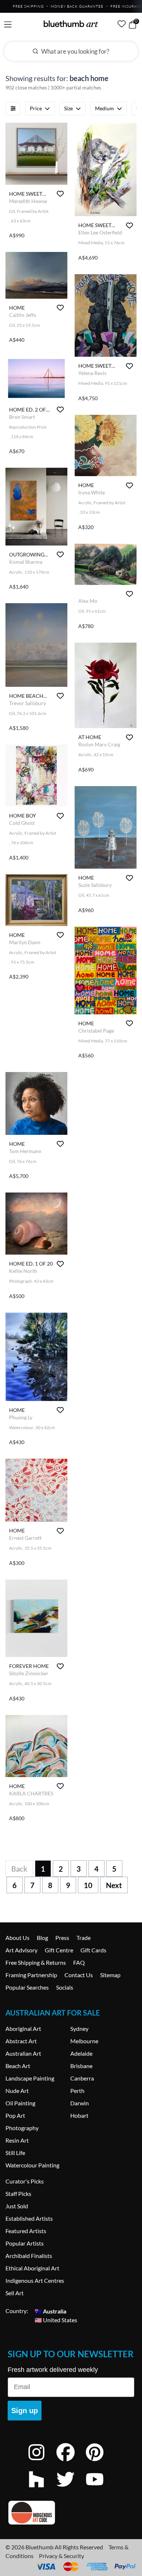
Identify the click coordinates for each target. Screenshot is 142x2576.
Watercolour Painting (32, 2165)
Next (114, 1885)
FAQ (79, 1962)
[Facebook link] (71, 2462)
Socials (65, 1987)
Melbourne (84, 2041)
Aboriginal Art (23, 2028)
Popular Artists (25, 2243)
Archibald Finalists (29, 2256)
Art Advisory (21, 1950)
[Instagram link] (42, 2462)
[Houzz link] (42, 2489)
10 (88, 1885)
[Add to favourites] (60, 194)
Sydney (79, 2028)
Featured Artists (26, 2231)
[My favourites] (122, 24)
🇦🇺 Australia (50, 2311)
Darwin (80, 2103)
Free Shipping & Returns (36, 1962)
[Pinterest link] (100, 2462)
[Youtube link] (100, 2489)
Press (62, 1938)
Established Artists (29, 2218)
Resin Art (17, 2140)
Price (36, 108)
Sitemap (110, 1975)
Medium (104, 108)
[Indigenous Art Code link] (71, 2513)
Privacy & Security (62, 2556)
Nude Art (17, 2091)
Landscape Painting (30, 2078)
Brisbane (81, 2066)
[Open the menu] (8, 25)
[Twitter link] (71, 2489)
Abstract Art (21, 2041)
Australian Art (23, 2053)
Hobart (79, 2115)
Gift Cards (93, 1950)
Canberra (82, 2078)
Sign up (25, 2411)
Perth (77, 2091)
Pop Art (15, 2115)
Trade (84, 1938)
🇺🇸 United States (56, 2319)
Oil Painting (20, 2103)
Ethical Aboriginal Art (32, 2268)
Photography (22, 2128)
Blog (42, 1938)
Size (68, 108)
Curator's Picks (25, 2181)
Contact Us (79, 1975)
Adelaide (81, 2053)
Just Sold (17, 2206)
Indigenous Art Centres (35, 2280)
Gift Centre (59, 1950)
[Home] (71, 24)
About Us (17, 1938)
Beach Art (18, 2066)
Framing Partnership (31, 1975)
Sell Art (15, 2293)
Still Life (15, 2153)
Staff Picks (18, 2194)
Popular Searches (27, 1987)
